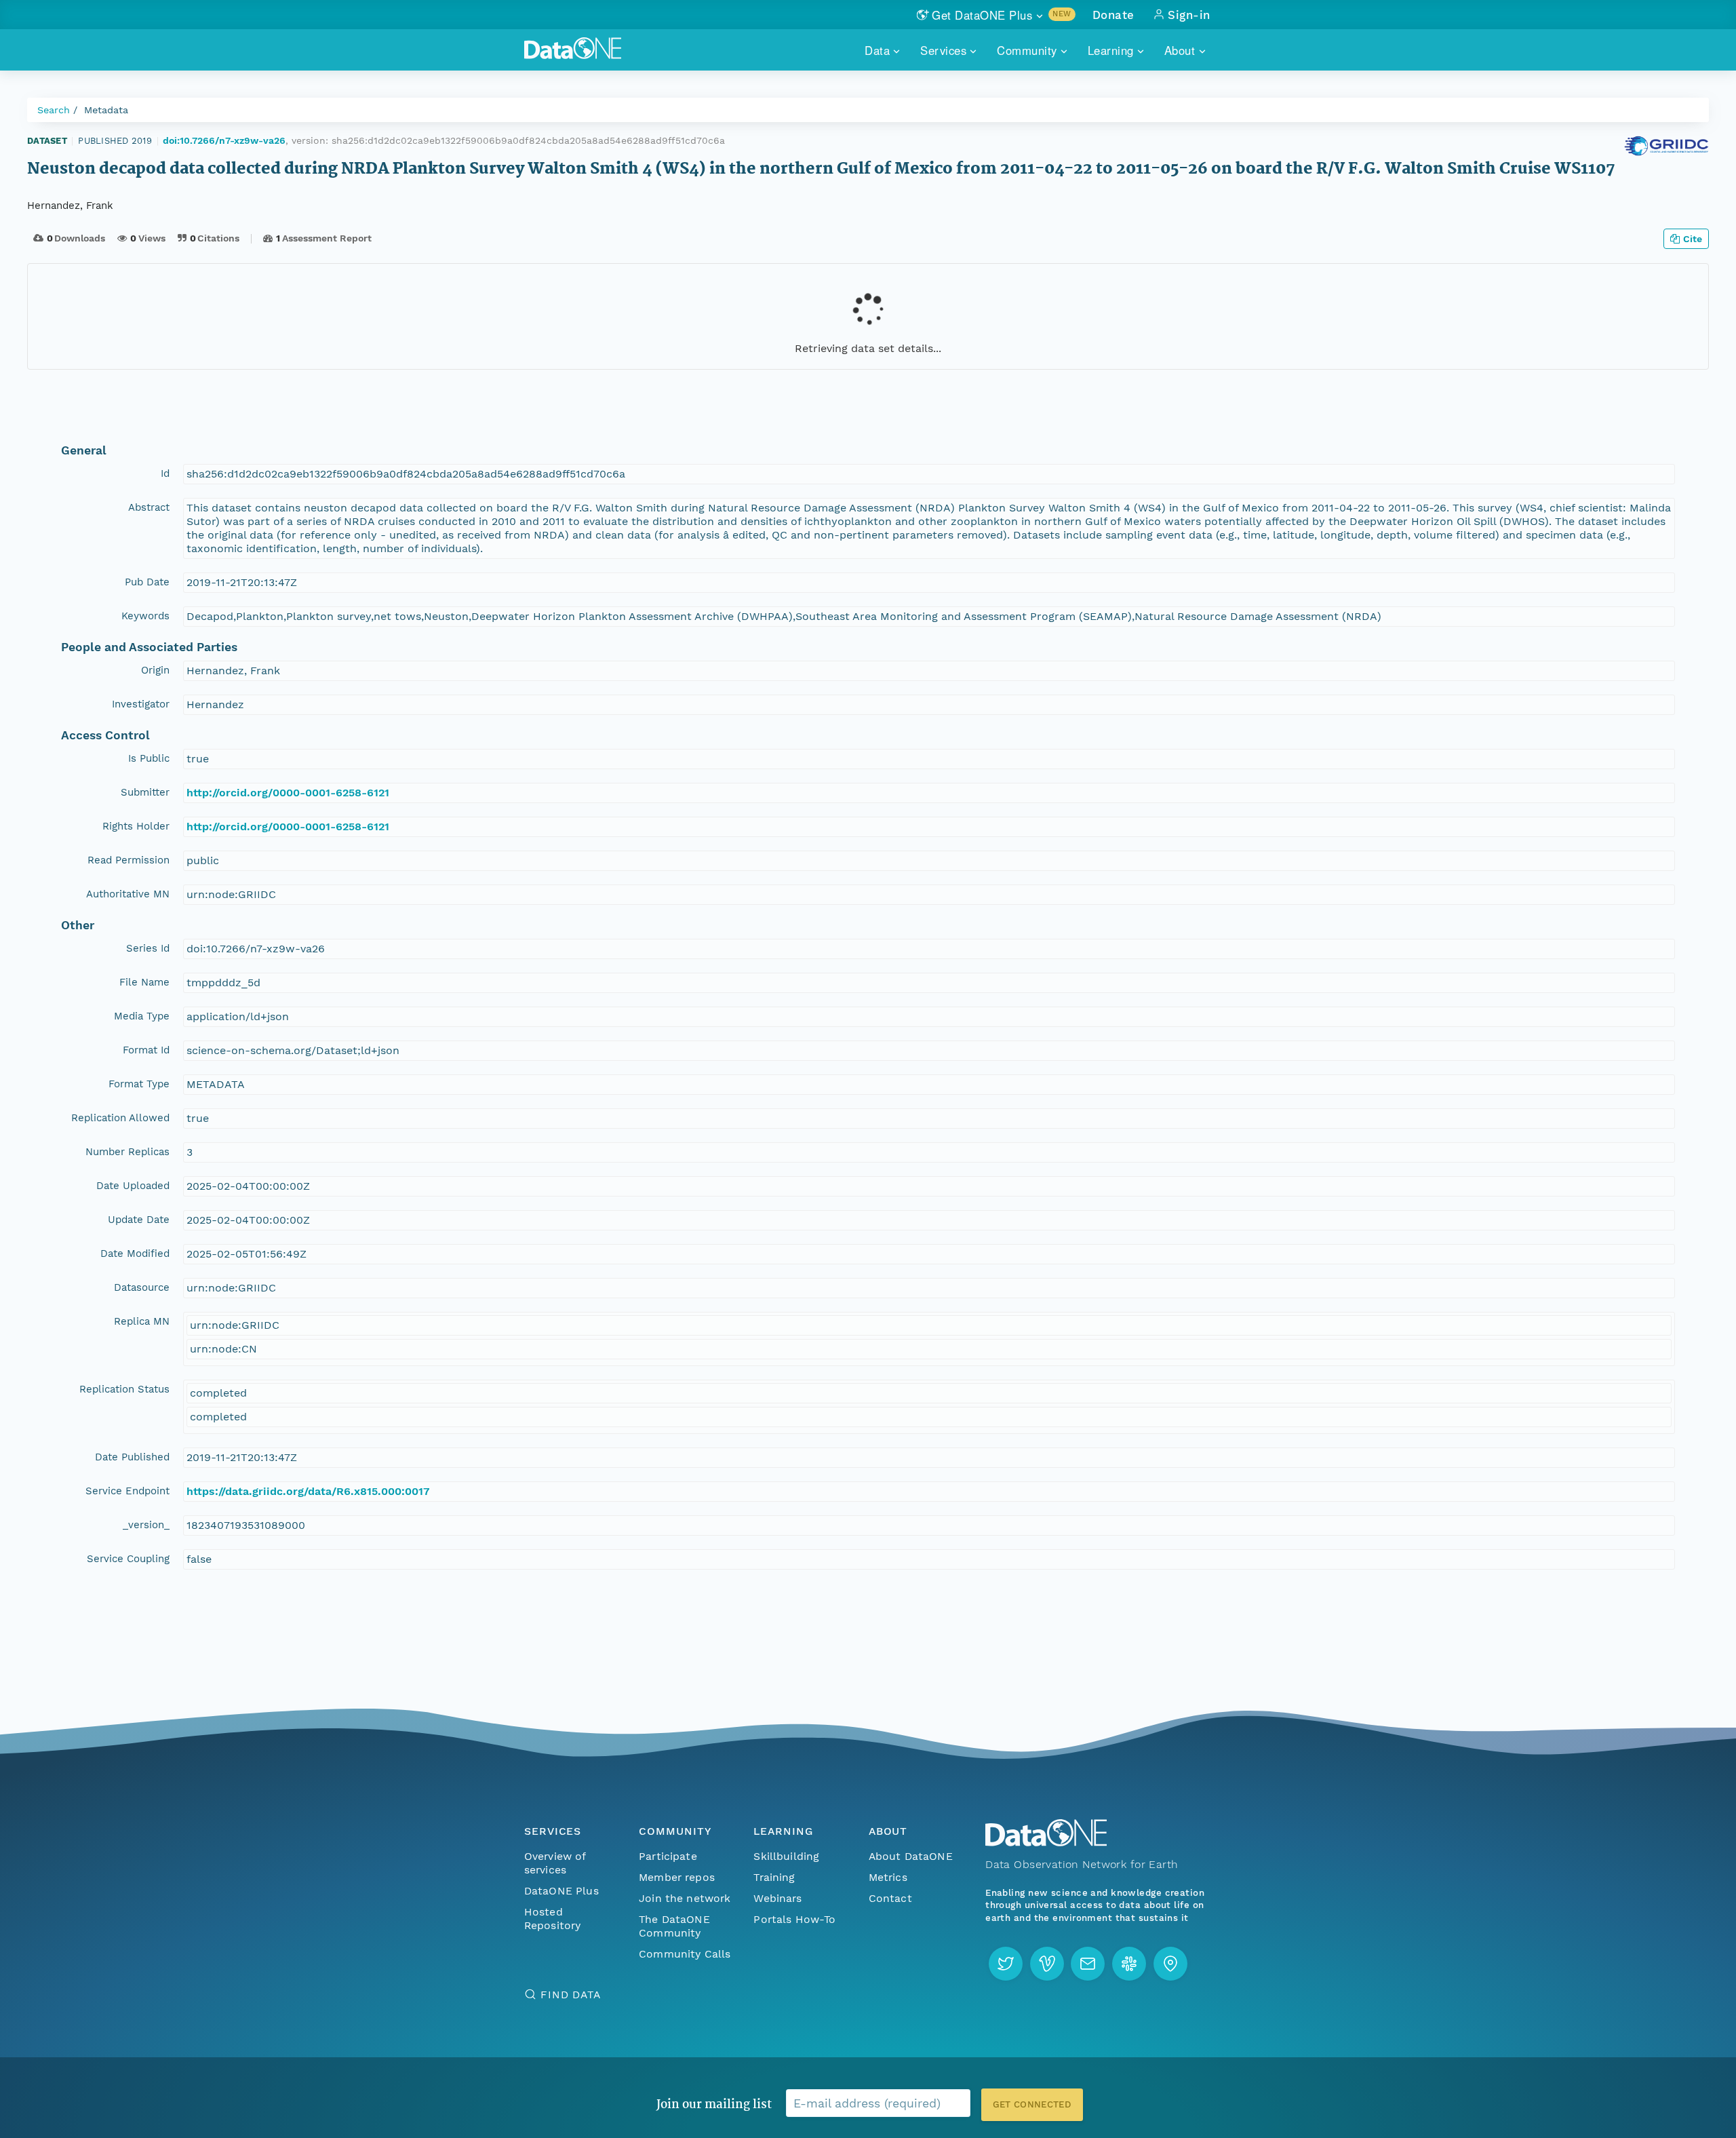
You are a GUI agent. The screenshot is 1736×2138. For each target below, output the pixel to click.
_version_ (146, 1525)
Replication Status (124, 1389)
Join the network (685, 1898)
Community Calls (685, 1954)
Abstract (149, 507)
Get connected (1032, 2104)
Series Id (148, 948)
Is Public (149, 758)
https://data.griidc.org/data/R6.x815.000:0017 (308, 1491)
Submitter (145, 792)
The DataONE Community (674, 1926)
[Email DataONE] (1088, 1964)
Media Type (142, 1016)
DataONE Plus (561, 1891)
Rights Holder (136, 826)
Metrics (888, 1877)
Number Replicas (127, 1152)
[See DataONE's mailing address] (1170, 1964)
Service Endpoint (127, 1491)
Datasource (142, 1287)
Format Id (146, 1050)
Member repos (677, 1877)
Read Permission (129, 860)
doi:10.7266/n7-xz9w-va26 (224, 140)
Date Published (132, 1457)
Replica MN (142, 1321)
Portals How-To (794, 1919)
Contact (890, 1898)
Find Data (571, 1995)
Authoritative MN (128, 894)
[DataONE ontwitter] (1006, 1964)
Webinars (777, 1898)
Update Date (139, 1220)
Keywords (145, 616)
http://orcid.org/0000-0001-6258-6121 (288, 793)
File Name (144, 982)
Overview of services (555, 1863)
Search (54, 110)
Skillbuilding (786, 1856)
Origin (155, 670)
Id (165, 473)
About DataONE (911, 1856)
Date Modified (135, 1253)
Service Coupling (128, 1559)
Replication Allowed (120, 1118)
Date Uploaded (133, 1186)
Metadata (106, 110)
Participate (668, 1856)
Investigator (141, 704)
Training (774, 1877)
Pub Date (147, 582)
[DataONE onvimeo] (1047, 1964)
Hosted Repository (553, 1919)
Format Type (139, 1084)
